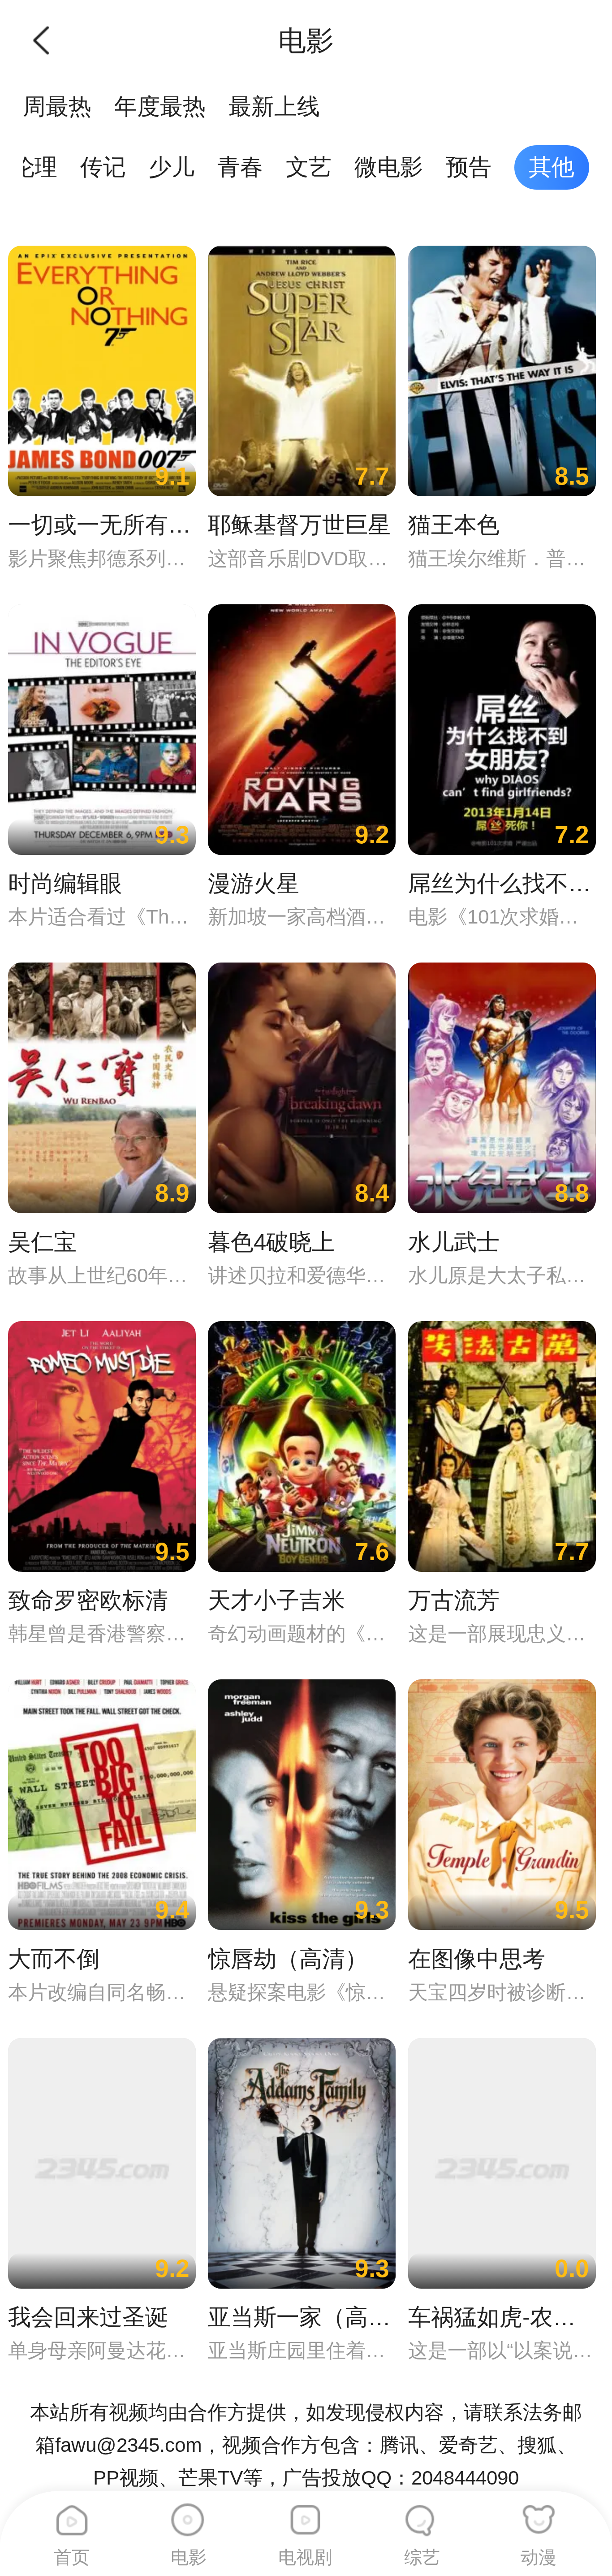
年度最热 (160, 106)
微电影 (389, 167)
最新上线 (274, 106)
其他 (552, 167)
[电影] (188, 2514)
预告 (469, 167)
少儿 (172, 167)
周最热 (57, 106)
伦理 (34, 167)
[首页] (72, 2514)
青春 (240, 167)
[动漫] (539, 2514)
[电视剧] (305, 2514)
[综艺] (422, 2514)
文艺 (309, 167)
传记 (103, 167)
